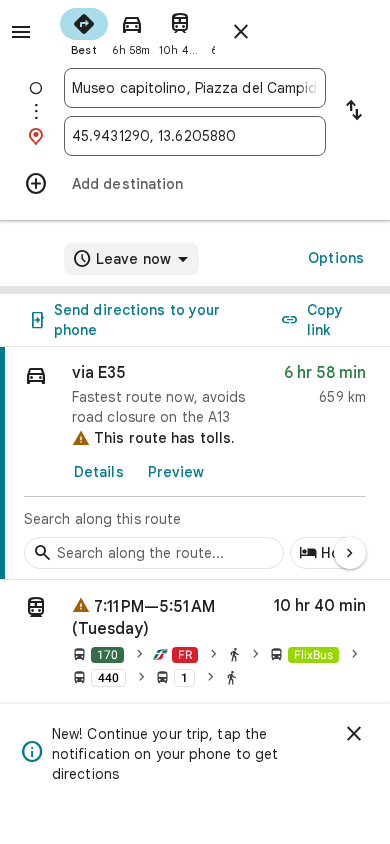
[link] (195, 463)
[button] (195, 645)
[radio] (84, 30)
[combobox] (195, 88)
